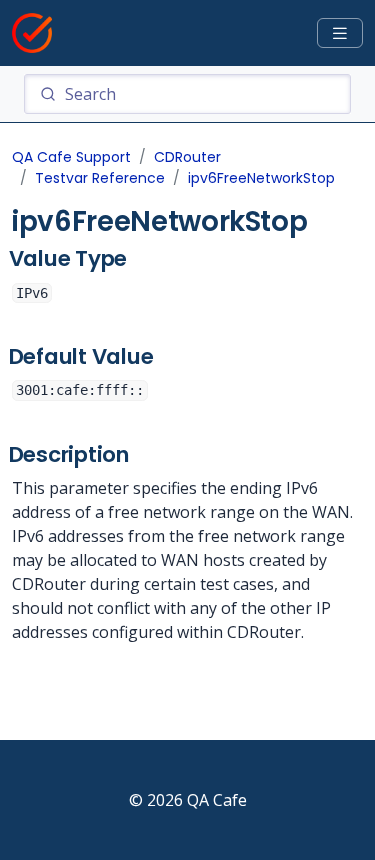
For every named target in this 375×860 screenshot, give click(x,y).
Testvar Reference (100, 178)
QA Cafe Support (71, 157)
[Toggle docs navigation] (340, 33)
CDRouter (187, 157)
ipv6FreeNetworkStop (261, 178)
